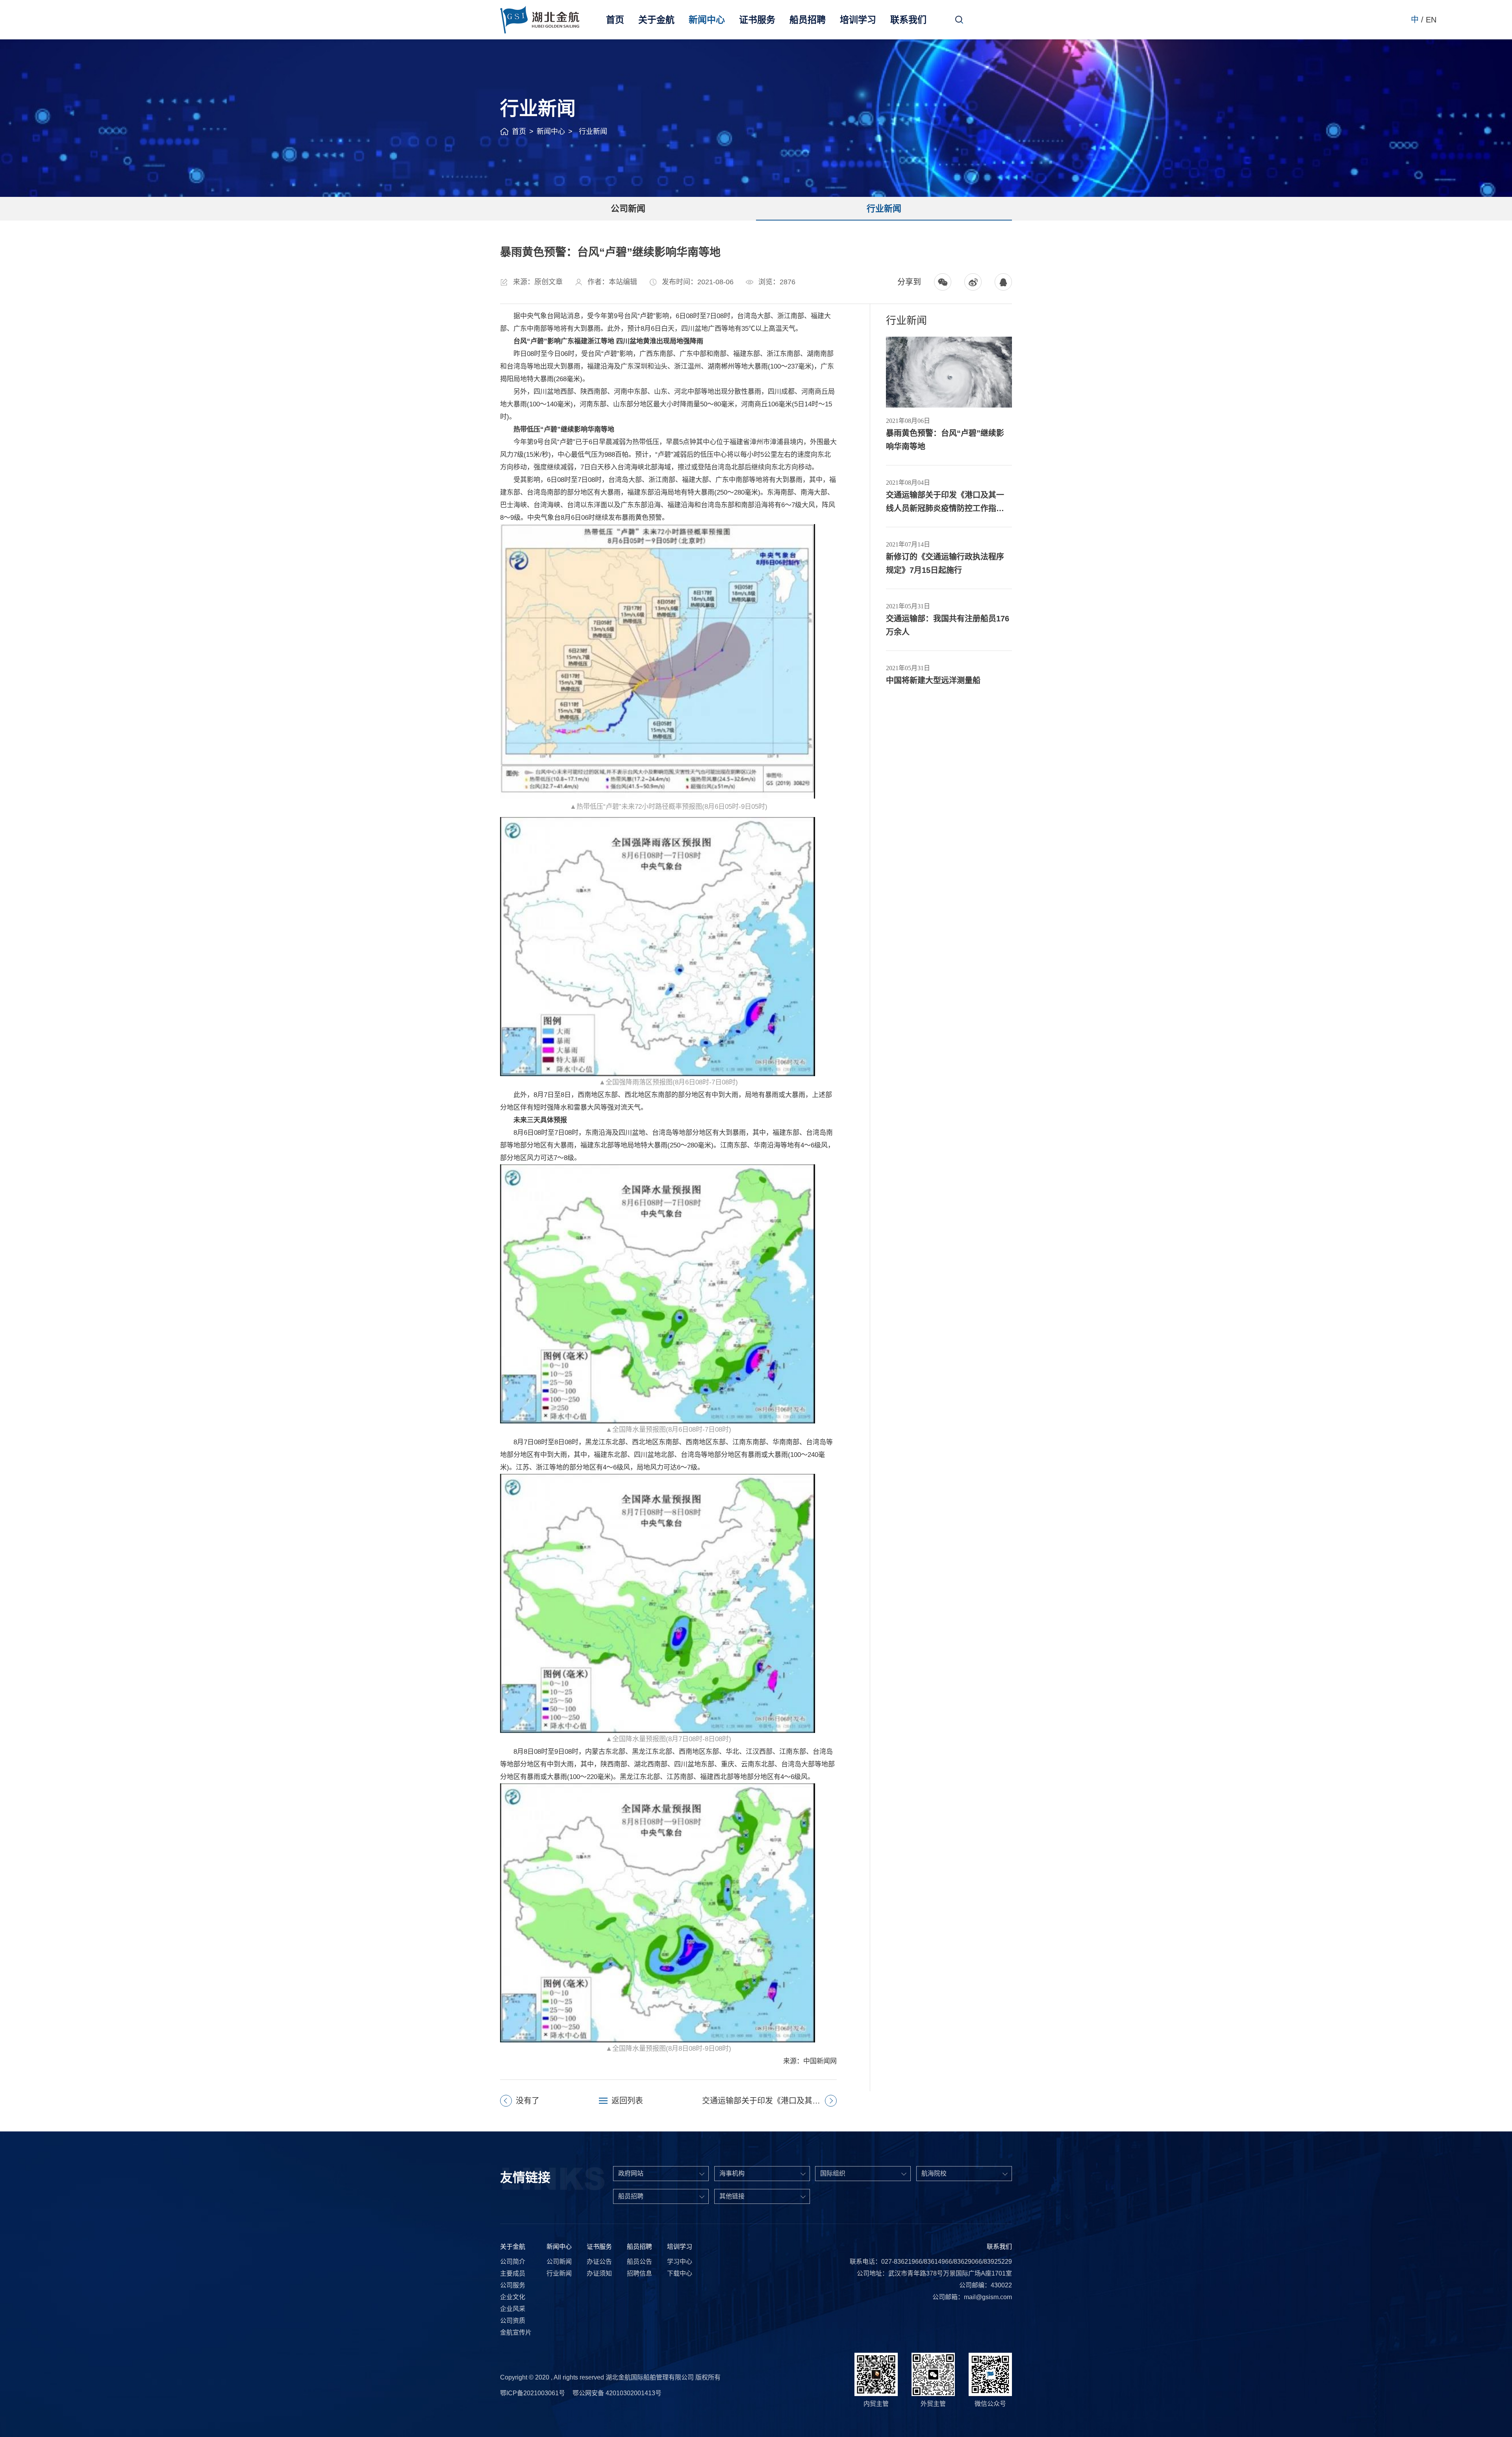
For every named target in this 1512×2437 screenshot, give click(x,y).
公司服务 (513, 2285)
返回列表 (627, 2101)
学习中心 (680, 2262)
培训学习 (858, 20)
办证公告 (599, 2262)
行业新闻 (884, 208)
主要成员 (513, 2273)
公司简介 (513, 2262)
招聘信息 (639, 2273)
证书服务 (757, 20)
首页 (615, 20)
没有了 (528, 2101)
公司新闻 (628, 208)
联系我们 (908, 20)
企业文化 (513, 2297)
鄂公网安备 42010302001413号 (617, 2393)
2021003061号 (544, 2393)
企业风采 (513, 2309)
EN (1431, 20)
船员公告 (639, 2262)
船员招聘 (808, 20)
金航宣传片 (516, 2332)
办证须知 (599, 2273)
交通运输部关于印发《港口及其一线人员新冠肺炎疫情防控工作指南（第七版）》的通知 (769, 2101)
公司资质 (513, 2321)
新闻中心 (707, 20)
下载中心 (680, 2273)
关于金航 (656, 20)
